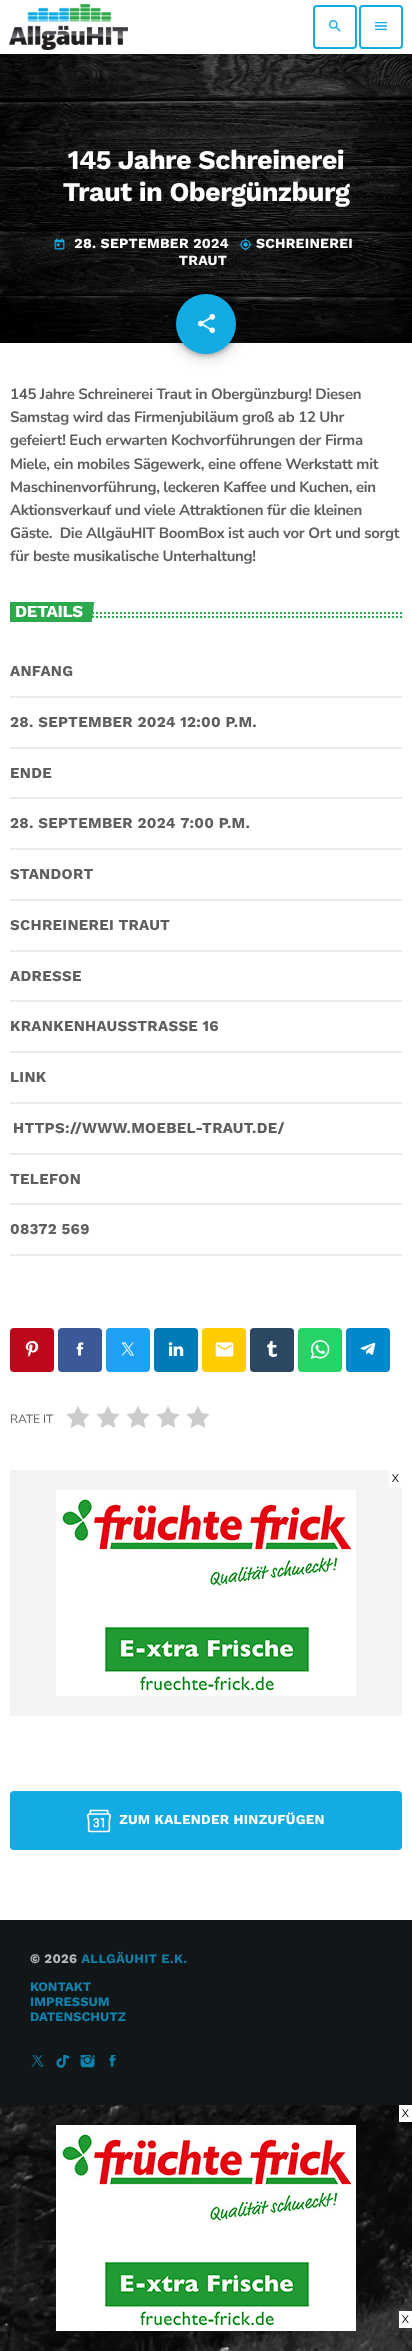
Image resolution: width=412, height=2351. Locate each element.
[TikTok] (63, 2062)
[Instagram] (88, 2062)
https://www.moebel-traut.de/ (149, 1128)
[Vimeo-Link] (68, 27)
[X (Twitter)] (38, 2062)
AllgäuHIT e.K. (134, 1959)
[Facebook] (113, 2062)
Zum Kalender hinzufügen (222, 1820)
